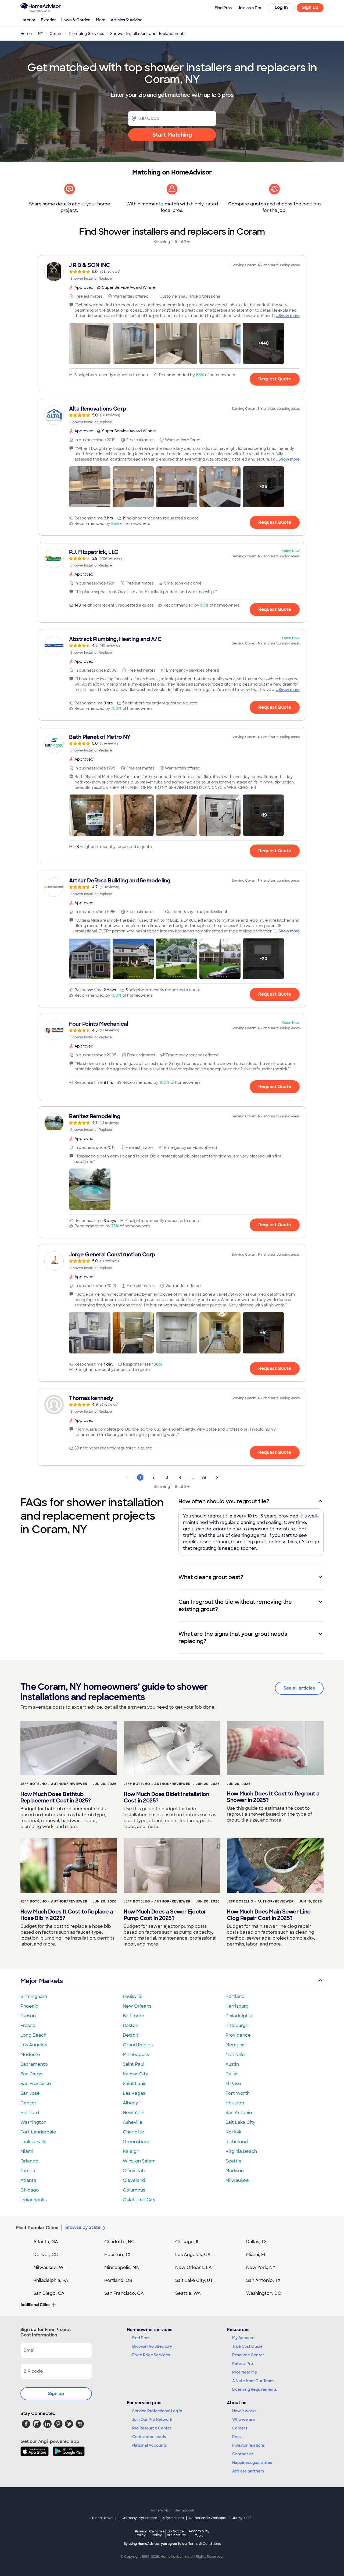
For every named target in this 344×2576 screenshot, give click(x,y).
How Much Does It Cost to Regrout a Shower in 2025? (273, 1797)
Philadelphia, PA (51, 2280)
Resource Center (248, 2355)
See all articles (299, 1688)
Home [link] (26, 34)
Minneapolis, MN (122, 2267)
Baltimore (134, 2016)
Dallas (232, 2074)
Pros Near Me (245, 2372)
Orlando (29, 2161)
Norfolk (233, 2132)
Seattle (234, 2161)
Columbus (134, 2190)
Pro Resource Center (152, 2428)
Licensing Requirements (255, 2389)
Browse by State (83, 2227)
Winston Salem (139, 2161)
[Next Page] (217, 1477)
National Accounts (150, 2445)
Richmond (237, 2142)
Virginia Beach (241, 2151)
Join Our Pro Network (152, 2420)
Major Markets (42, 1981)
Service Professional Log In (157, 2411)
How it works (244, 2411)
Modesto (30, 2055)
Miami (27, 2151)
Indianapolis (33, 2200)
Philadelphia (239, 2016)
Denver (28, 2103)
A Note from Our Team (253, 2381)
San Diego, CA (49, 2293)
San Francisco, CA (124, 2293)
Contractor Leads (149, 2437)
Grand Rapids (138, 2045)
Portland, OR (118, 2280)
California (157, 2533)
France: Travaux (103, 2518)
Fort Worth (238, 2093)
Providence (238, 2035)
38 (204, 1477)
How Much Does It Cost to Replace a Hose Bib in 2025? (67, 1915)
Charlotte (134, 2132)
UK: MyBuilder (243, 2518)
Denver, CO (46, 2255)
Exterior (48, 20)
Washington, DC (264, 2293)
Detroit (131, 2035)
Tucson (28, 2016)
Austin (232, 2064)
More (101, 20)
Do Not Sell (176, 2533)
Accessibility (199, 2534)
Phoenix (29, 2006)
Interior (28, 20)
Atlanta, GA (46, 2242)
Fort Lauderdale (38, 2132)
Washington (33, 2122)
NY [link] (41, 34)
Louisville (133, 1996)
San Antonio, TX (263, 2280)
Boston (131, 2025)
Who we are (243, 2420)
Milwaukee (237, 2180)
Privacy (141, 2533)
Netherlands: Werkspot (208, 2518)
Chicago (30, 2190)
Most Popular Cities (37, 2228)
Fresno (28, 2025)
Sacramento (34, 2064)
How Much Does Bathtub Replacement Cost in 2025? (56, 1797)
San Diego (32, 2074)
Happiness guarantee (252, 2463)
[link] (172, 272)
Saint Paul (134, 2064)
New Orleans (137, 2006)
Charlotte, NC (119, 2242)
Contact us (243, 2454)
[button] (90, 343)
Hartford (30, 2113)
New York (133, 2113)
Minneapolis (136, 2055)
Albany (130, 2103)
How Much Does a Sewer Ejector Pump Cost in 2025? (165, 1915)
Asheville (133, 2122)
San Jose (30, 2093)
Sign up (56, 2394)
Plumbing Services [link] (86, 34)
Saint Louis (135, 2084)
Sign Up (310, 7)
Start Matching (172, 135)
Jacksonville (34, 2142)
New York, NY (261, 2267)
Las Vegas (134, 2093)
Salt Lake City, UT (194, 2280)
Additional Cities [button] (35, 2305)
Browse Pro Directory (152, 2346)
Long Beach (33, 2035)
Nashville (235, 2055)
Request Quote (275, 379)
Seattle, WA (188, 2293)
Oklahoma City (139, 2200)
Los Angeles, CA (193, 2255)
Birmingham (34, 1996)
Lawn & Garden (76, 20)
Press (237, 2437)
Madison (235, 2171)
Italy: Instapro (173, 2518)
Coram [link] (56, 34)
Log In (281, 7)
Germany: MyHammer (139, 2518)
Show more (289, 316)
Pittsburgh (237, 2025)
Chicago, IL (187, 2242)
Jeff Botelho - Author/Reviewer (54, 1784)
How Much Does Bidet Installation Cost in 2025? (166, 1797)
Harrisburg (237, 2006)
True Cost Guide (247, 2346)
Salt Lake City (240, 2122)
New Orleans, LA (193, 2267)
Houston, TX (117, 2255)
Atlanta (28, 2180)
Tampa (28, 2171)
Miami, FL (256, 2255)
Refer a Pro (243, 2364)
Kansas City (135, 2074)
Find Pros (141, 2338)
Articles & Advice (127, 20)
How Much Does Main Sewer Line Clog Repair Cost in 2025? (269, 1915)
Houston (235, 2103)
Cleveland (134, 2180)
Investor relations (248, 2445)
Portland (235, 1996)
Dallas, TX (257, 2242)
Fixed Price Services (151, 2355)
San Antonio (239, 2113)
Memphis (235, 2045)
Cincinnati (134, 2171)
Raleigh (131, 2151)
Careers (240, 2428)
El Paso (233, 2084)
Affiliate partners (248, 2471)
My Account (243, 2338)
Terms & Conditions (205, 2544)
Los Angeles (34, 2045)
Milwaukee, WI (49, 2267)
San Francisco (36, 2084)
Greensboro (136, 2142)
